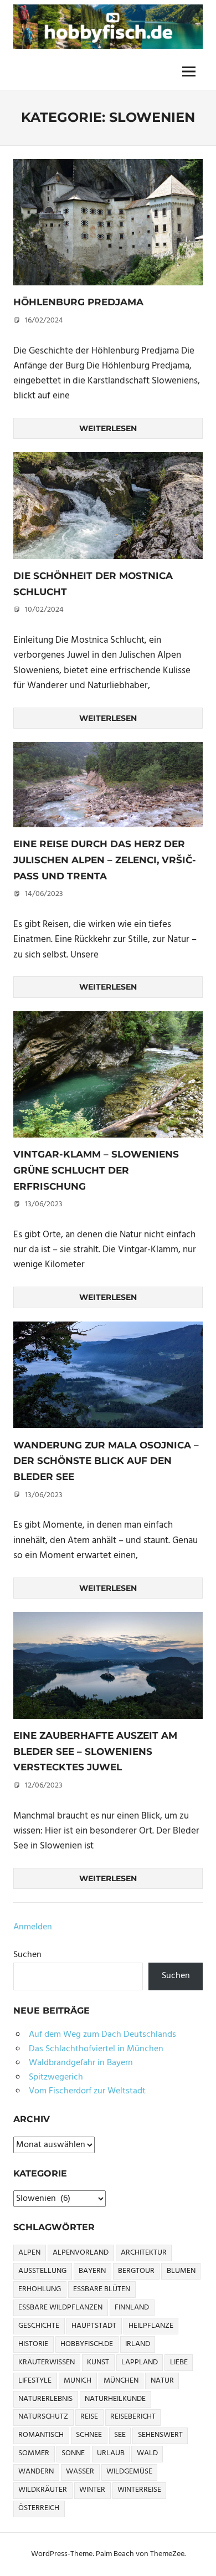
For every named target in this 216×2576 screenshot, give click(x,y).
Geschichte (39, 2326)
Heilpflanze (151, 2326)
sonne (73, 2453)
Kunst (98, 2362)
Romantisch (41, 2435)
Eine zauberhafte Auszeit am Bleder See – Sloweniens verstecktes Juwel (95, 1751)
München (121, 2381)
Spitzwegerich (56, 2077)
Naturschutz (43, 2417)
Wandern (36, 2472)
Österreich (39, 2508)
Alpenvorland (81, 2253)
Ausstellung (42, 2271)
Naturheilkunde (115, 2399)
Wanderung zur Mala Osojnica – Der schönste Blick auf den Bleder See (106, 1461)
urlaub (111, 2453)
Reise (89, 2417)
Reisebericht (133, 2417)
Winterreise (139, 2490)
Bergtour (136, 2271)
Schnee (89, 2435)
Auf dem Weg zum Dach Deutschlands (102, 2035)
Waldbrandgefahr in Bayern (81, 2063)
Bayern (92, 2271)
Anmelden (33, 1927)
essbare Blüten (102, 2289)
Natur (162, 2381)
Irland (138, 2344)
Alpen (29, 2253)
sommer (34, 2453)
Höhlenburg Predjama (78, 302)
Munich (78, 2381)
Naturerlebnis (45, 2399)
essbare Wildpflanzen (60, 2308)
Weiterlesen (108, 428)
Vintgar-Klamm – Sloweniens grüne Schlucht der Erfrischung (96, 1170)
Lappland (140, 2362)
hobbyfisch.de (87, 2344)
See (120, 2435)
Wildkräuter (43, 2490)
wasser (80, 2472)
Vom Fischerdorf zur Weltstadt (87, 2091)
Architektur (144, 2253)
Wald (147, 2453)
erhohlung (40, 2289)
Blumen (181, 2271)
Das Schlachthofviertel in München (96, 2049)
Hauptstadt (94, 2326)
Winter (92, 2490)
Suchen (27, 1955)
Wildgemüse (129, 2472)
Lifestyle (35, 2381)
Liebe (179, 2362)
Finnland (132, 2308)
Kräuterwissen (47, 2362)
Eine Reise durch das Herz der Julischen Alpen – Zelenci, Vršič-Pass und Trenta (105, 860)
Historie (33, 2344)
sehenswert (160, 2435)
